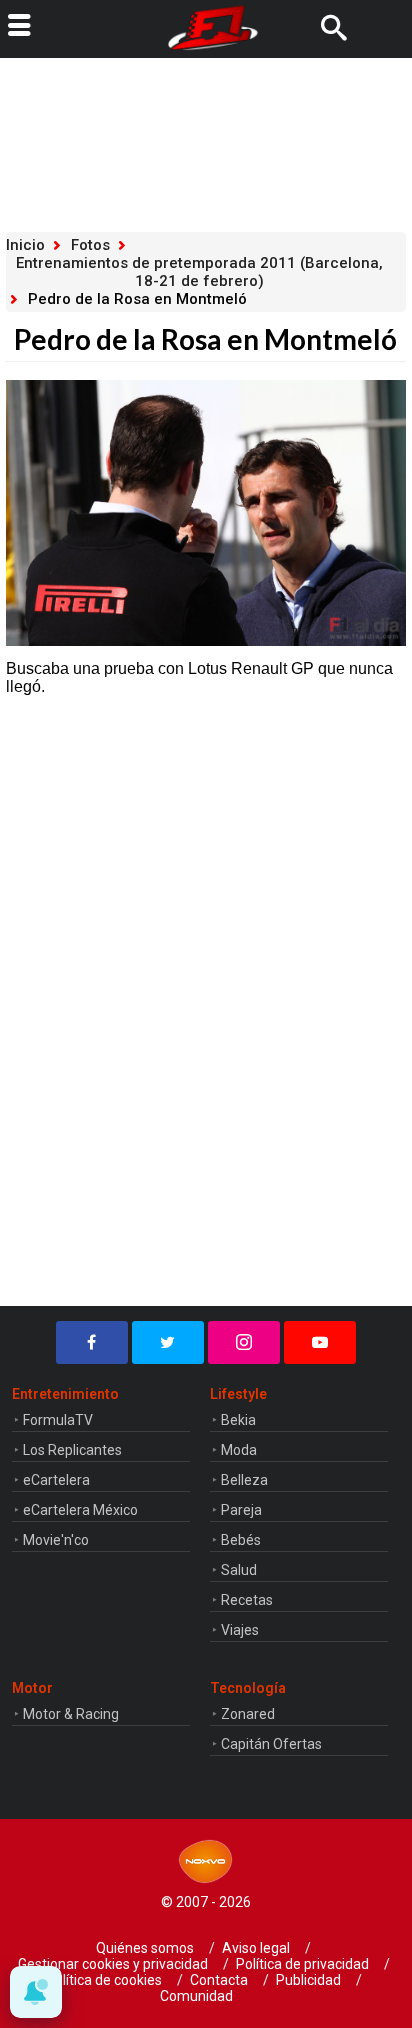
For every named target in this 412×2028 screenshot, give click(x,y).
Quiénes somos (145, 1948)
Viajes (240, 1630)
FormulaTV (58, 1420)
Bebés (241, 1540)
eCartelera (56, 1480)
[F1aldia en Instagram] (244, 1342)
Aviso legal (256, 1948)
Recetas (247, 1600)
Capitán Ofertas (271, 1744)
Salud (239, 1570)
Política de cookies (104, 1980)
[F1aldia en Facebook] (92, 1342)
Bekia (238, 1420)
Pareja (241, 1510)
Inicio (25, 245)
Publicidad (308, 1980)
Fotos (90, 245)
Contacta (219, 1980)
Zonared (248, 1714)
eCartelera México (80, 1510)
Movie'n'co (56, 1540)
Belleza (244, 1480)
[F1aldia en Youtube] (320, 1342)
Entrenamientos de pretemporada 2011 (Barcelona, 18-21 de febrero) (199, 272)
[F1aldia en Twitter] (168, 1342)
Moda (239, 1450)
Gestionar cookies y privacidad (113, 1964)
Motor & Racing (71, 1714)
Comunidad (196, 1996)
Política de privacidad (302, 1964)
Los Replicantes (72, 1450)
